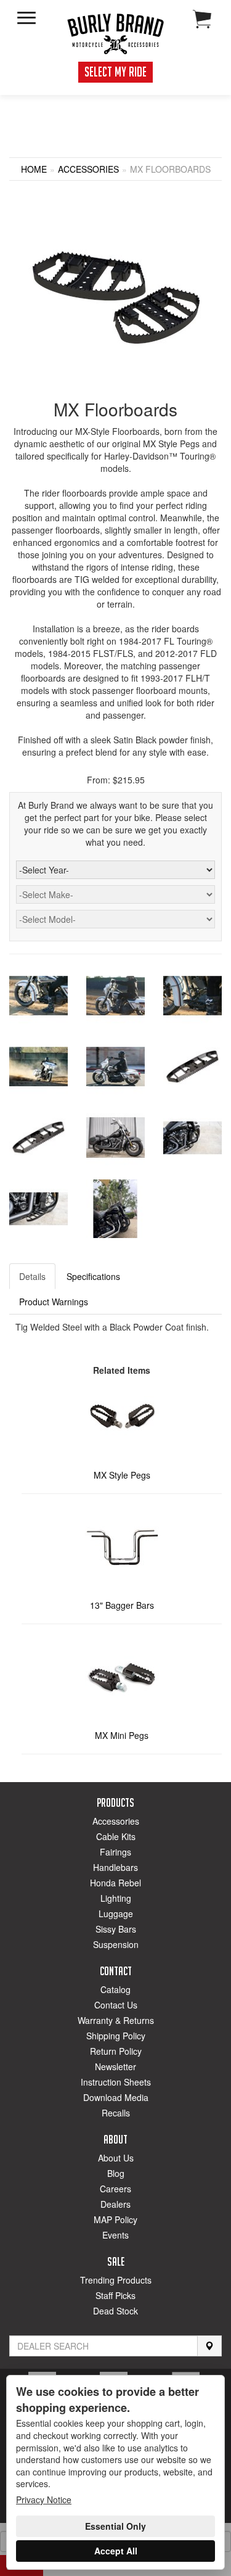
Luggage (116, 1913)
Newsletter (115, 2066)
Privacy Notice (44, 2500)
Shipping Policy (116, 2036)
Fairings (115, 1852)
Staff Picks (115, 2295)
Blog (116, 2173)
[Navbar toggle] (26, 18)
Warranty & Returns (116, 2020)
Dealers (115, 2204)
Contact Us (116, 2005)
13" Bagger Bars (122, 1605)
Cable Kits (116, 1836)
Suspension (116, 1944)
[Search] (209, 2346)
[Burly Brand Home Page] (116, 34)
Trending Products (116, 2280)
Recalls (116, 2113)
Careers (115, 2189)
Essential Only (115, 2526)
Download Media (116, 2097)
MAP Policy (115, 2219)
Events (115, 2235)
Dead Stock (115, 2311)
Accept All (116, 2551)
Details (32, 1276)
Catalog (115, 1989)
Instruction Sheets (116, 2082)
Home (34, 169)
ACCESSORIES (88, 169)
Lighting (116, 1898)
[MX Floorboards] (116, 297)
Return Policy (116, 2051)
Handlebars (115, 1867)
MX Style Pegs (122, 1475)
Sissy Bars (116, 1929)
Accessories (116, 1821)
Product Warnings (54, 1302)
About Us (116, 2158)
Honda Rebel (115, 1883)
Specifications (93, 1276)
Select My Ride (115, 72)
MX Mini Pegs (122, 1735)
